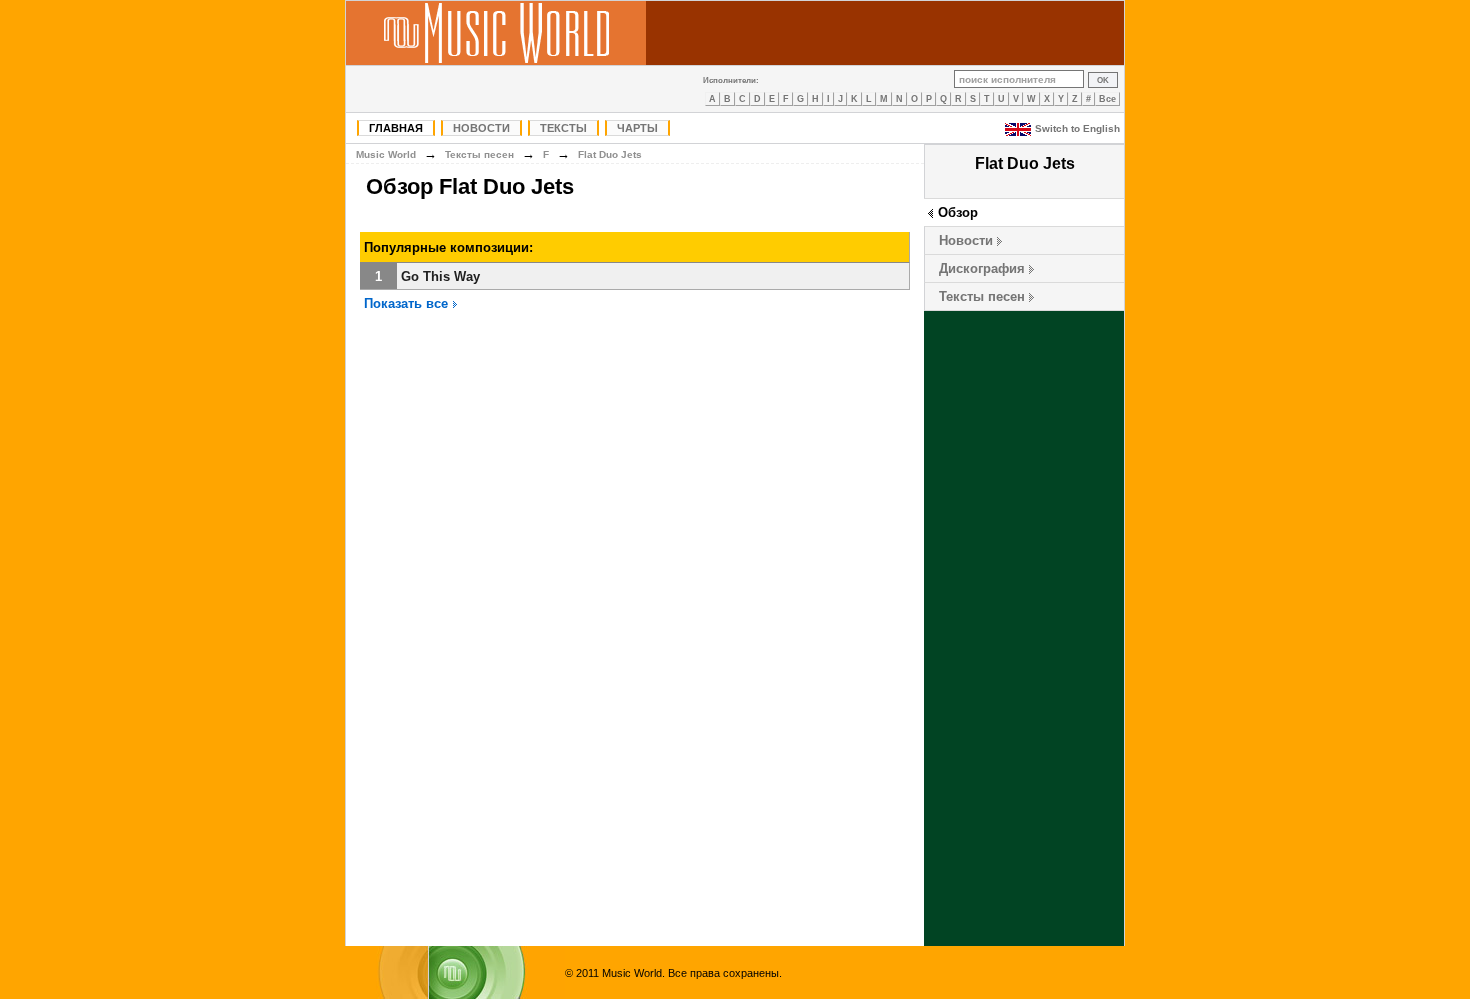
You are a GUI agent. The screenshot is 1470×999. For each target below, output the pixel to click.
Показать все (408, 303)
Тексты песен (982, 296)
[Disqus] (635, 631)
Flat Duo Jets (610, 154)
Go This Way (440, 276)
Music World (386, 154)
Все (1107, 99)
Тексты (563, 128)
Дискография (982, 268)
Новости (481, 128)
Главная (396, 128)
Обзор (958, 212)
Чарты (637, 128)
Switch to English (1077, 128)
